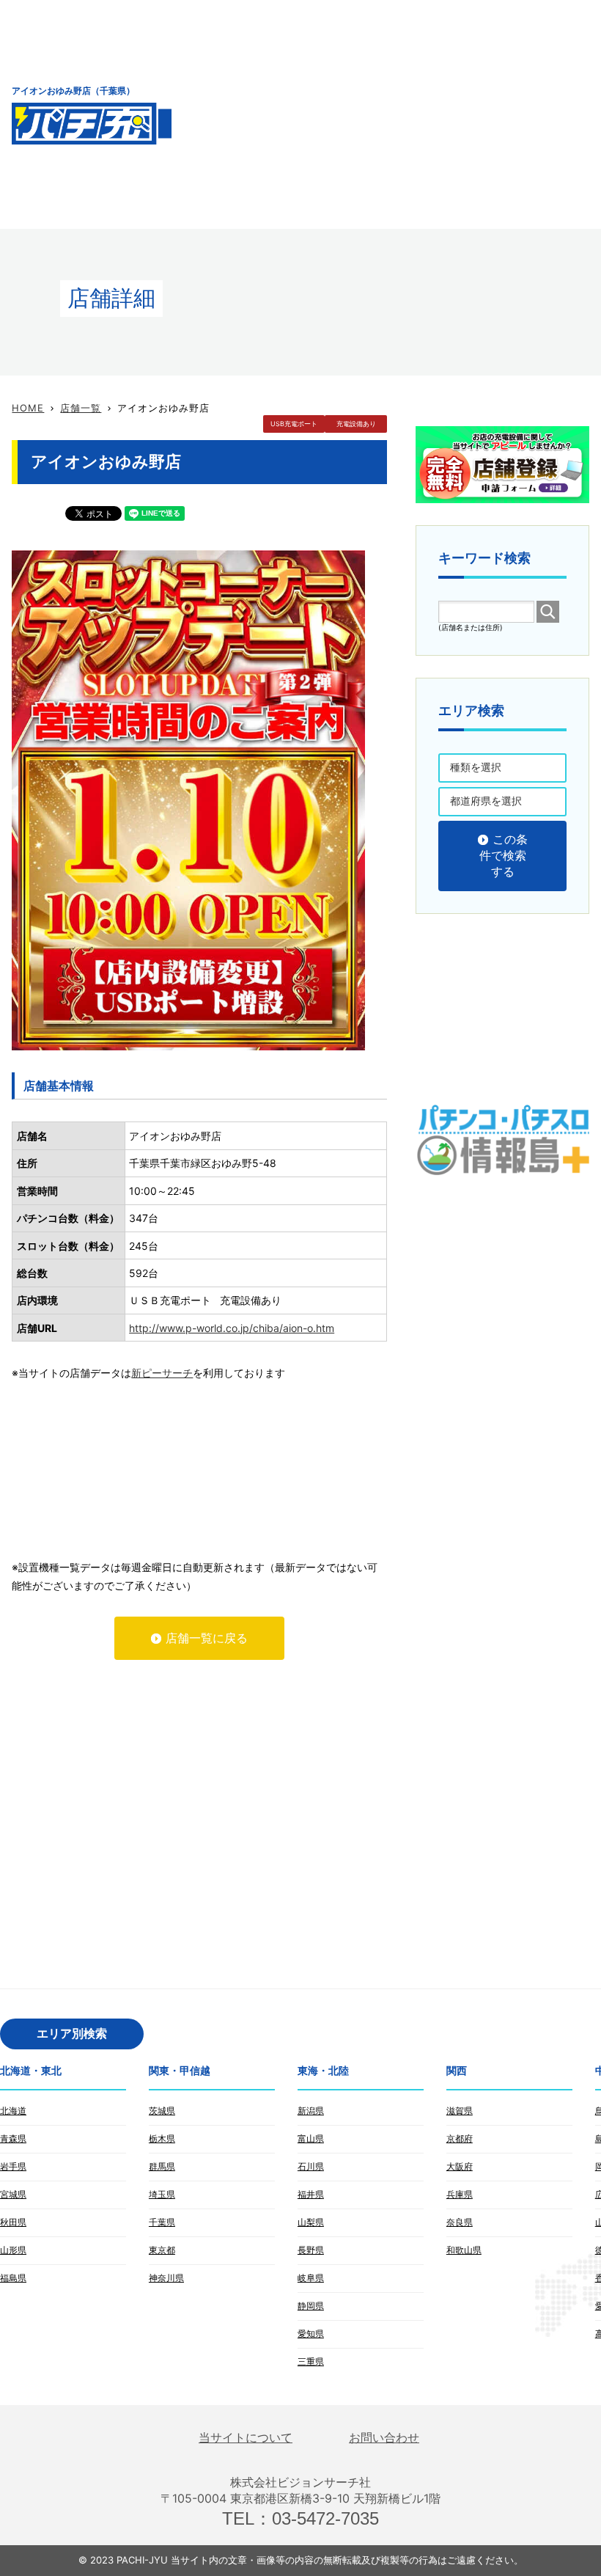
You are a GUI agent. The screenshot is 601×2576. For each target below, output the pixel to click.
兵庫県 (460, 2194)
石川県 (311, 2166)
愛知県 (311, 2334)
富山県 (311, 2138)
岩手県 (13, 2166)
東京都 (162, 2250)
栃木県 (162, 2138)
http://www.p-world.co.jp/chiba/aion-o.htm (232, 1328)
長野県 (311, 2250)
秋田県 (13, 2222)
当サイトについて (246, 2438)
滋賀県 (460, 2111)
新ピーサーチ (162, 1373)
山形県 (13, 2250)
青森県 (13, 2138)
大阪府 (460, 2166)
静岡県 (311, 2306)
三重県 (311, 2361)
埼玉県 (162, 2194)
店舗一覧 (81, 408)
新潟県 (311, 2111)
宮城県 (13, 2194)
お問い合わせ (384, 2438)
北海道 (13, 2111)
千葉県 (162, 2222)
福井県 (311, 2194)
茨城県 (162, 2111)
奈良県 (460, 2222)
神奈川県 (166, 2278)
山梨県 (311, 2222)
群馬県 (162, 2166)
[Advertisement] (398, 114)
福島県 (13, 2278)
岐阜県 (311, 2278)
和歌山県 (464, 2250)
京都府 (460, 2138)
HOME (28, 408)
